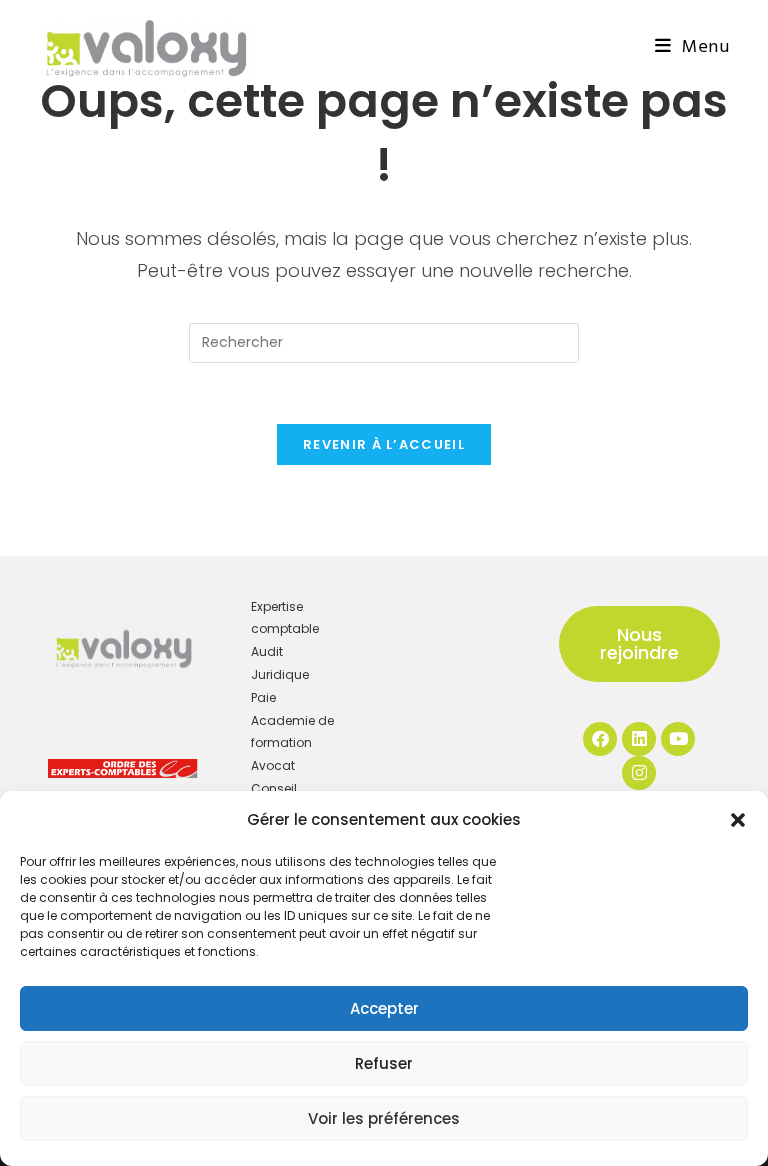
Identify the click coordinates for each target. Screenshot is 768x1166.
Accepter (384, 1008)
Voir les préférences (384, 1118)
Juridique (280, 674)
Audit (267, 651)
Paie (263, 697)
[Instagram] (639, 773)
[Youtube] (678, 739)
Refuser (384, 1063)
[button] (738, 820)
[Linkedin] (639, 739)
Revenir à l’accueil (384, 444)
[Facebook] (600, 739)
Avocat (273, 765)
